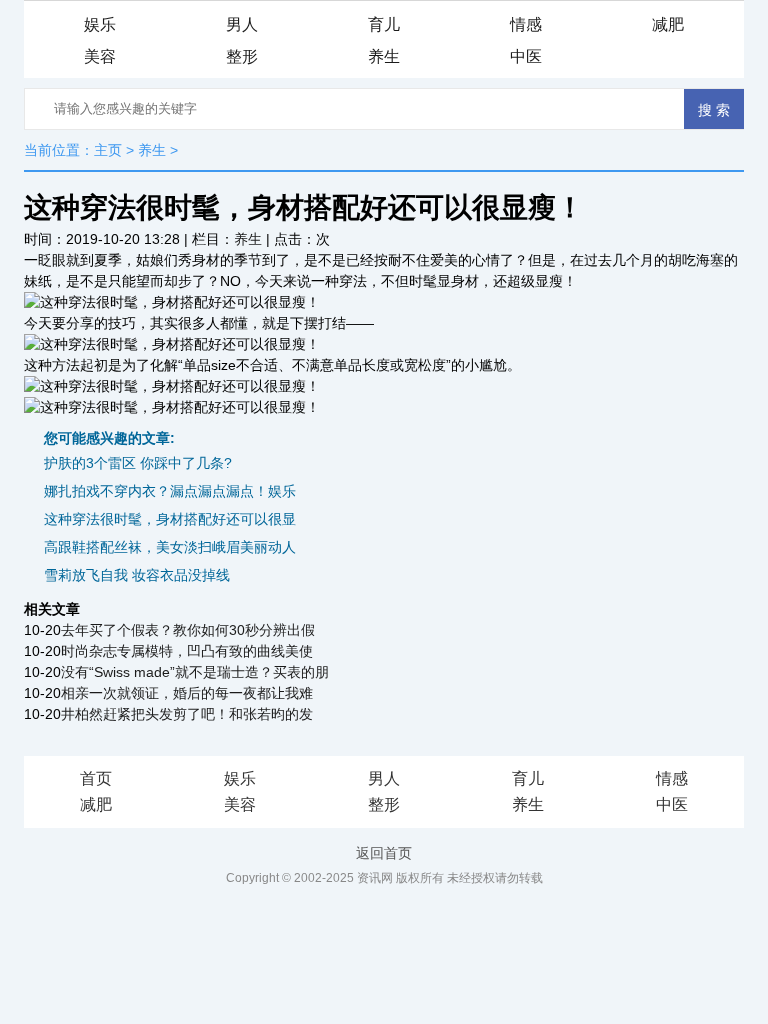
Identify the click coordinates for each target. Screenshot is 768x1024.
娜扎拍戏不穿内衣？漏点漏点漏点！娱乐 (170, 491)
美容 (100, 56)
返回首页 (384, 853)
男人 (242, 24)
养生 (384, 56)
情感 (526, 24)
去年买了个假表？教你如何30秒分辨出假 (188, 630)
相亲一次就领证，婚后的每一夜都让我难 (187, 693)
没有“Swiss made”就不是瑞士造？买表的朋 (195, 672)
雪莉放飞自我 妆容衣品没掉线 (137, 575)
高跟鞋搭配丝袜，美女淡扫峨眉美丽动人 (170, 547)
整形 (242, 56)
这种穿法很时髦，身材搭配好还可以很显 (170, 519)
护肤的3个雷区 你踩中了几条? (138, 463)
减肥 (668, 24)
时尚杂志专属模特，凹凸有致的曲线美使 (187, 651)
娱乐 (100, 24)
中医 (526, 56)
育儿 (384, 24)
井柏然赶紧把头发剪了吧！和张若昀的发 (187, 714)
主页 (108, 150)
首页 (96, 778)
